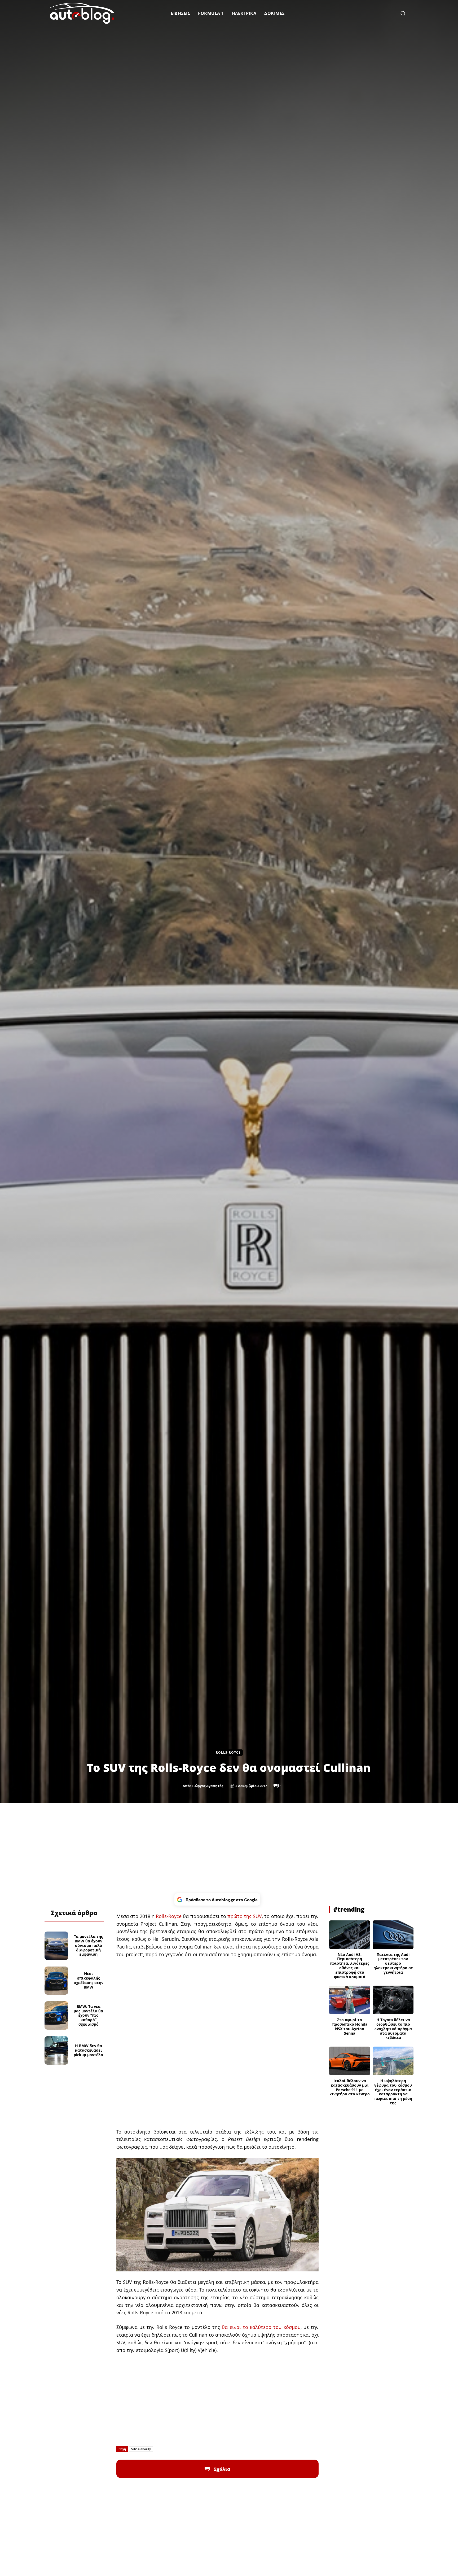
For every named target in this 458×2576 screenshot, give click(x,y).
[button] (403, 13)
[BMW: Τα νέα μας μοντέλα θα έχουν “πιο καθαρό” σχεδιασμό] (56, 2015)
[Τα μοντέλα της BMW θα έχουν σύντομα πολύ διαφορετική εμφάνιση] (56, 1946)
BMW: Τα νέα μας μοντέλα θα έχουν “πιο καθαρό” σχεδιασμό (88, 2015)
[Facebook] (55, 1899)
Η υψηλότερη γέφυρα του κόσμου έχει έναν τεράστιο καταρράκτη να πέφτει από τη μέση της (393, 2092)
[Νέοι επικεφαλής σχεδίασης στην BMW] (56, 1981)
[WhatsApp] (80, 1899)
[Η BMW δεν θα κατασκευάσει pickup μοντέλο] (56, 2050)
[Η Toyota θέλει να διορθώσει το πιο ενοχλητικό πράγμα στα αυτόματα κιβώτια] (393, 2000)
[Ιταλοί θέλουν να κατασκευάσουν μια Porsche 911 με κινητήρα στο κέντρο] (350, 2061)
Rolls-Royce (228, 1752)
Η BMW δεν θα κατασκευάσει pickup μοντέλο (88, 2050)
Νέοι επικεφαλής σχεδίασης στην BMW (89, 1980)
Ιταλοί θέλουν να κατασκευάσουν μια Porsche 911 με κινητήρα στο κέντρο (350, 2087)
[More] (92, 1899)
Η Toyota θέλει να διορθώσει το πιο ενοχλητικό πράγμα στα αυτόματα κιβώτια (393, 2029)
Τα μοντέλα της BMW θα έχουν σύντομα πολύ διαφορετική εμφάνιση (88, 1945)
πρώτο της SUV (245, 1916)
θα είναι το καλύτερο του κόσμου (261, 2327)
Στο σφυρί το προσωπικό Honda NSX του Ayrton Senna (350, 2026)
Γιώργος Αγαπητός (207, 1786)
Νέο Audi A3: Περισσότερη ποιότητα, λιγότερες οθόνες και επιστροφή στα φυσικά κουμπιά (350, 1966)
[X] (68, 1899)
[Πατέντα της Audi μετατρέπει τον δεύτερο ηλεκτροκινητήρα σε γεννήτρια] (393, 1935)
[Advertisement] (229, 1848)
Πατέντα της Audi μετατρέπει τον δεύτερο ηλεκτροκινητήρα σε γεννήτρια (393, 1963)
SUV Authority (141, 2449)
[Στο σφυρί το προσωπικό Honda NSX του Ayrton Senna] (350, 2000)
